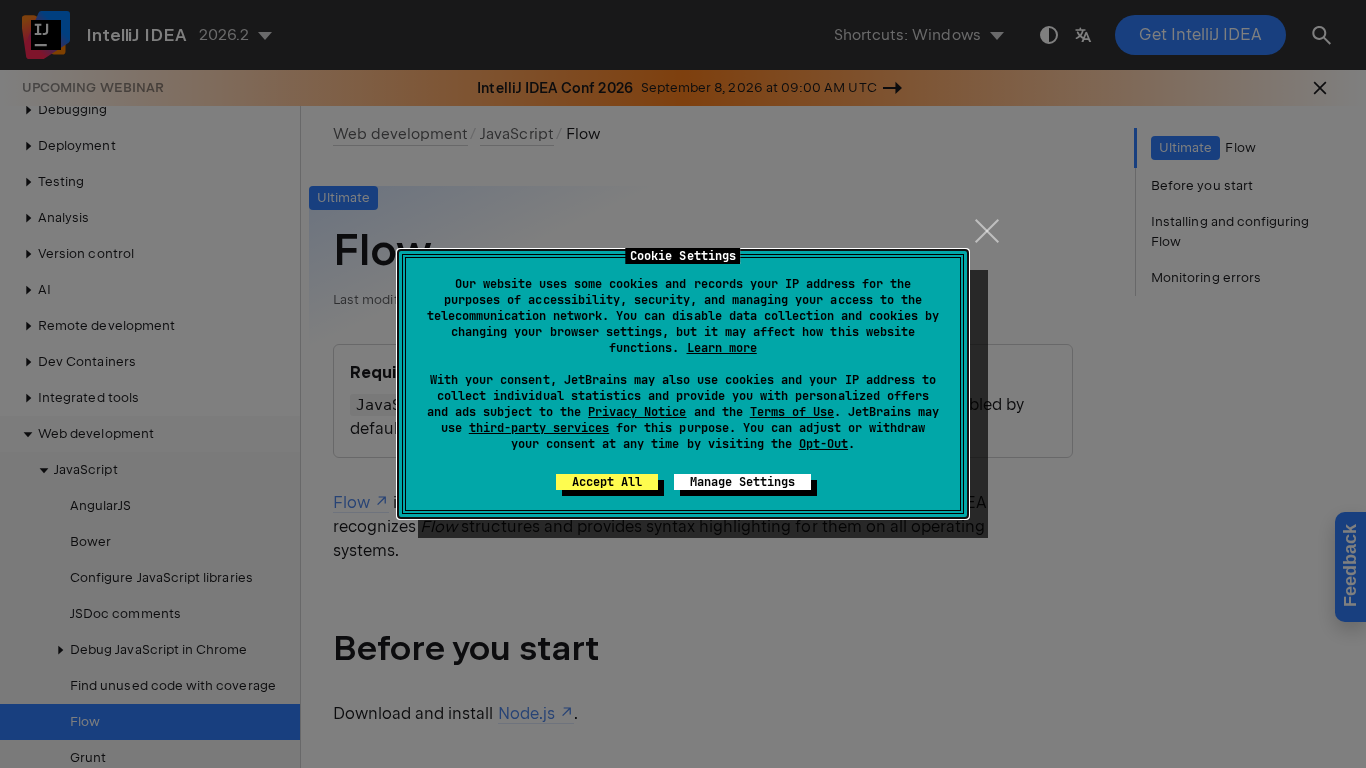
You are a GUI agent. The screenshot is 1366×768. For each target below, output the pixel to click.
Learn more (722, 348)
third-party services (539, 428)
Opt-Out (823, 444)
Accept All (607, 482)
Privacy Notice (637, 412)
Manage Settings (742, 482)
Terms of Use (792, 412)
